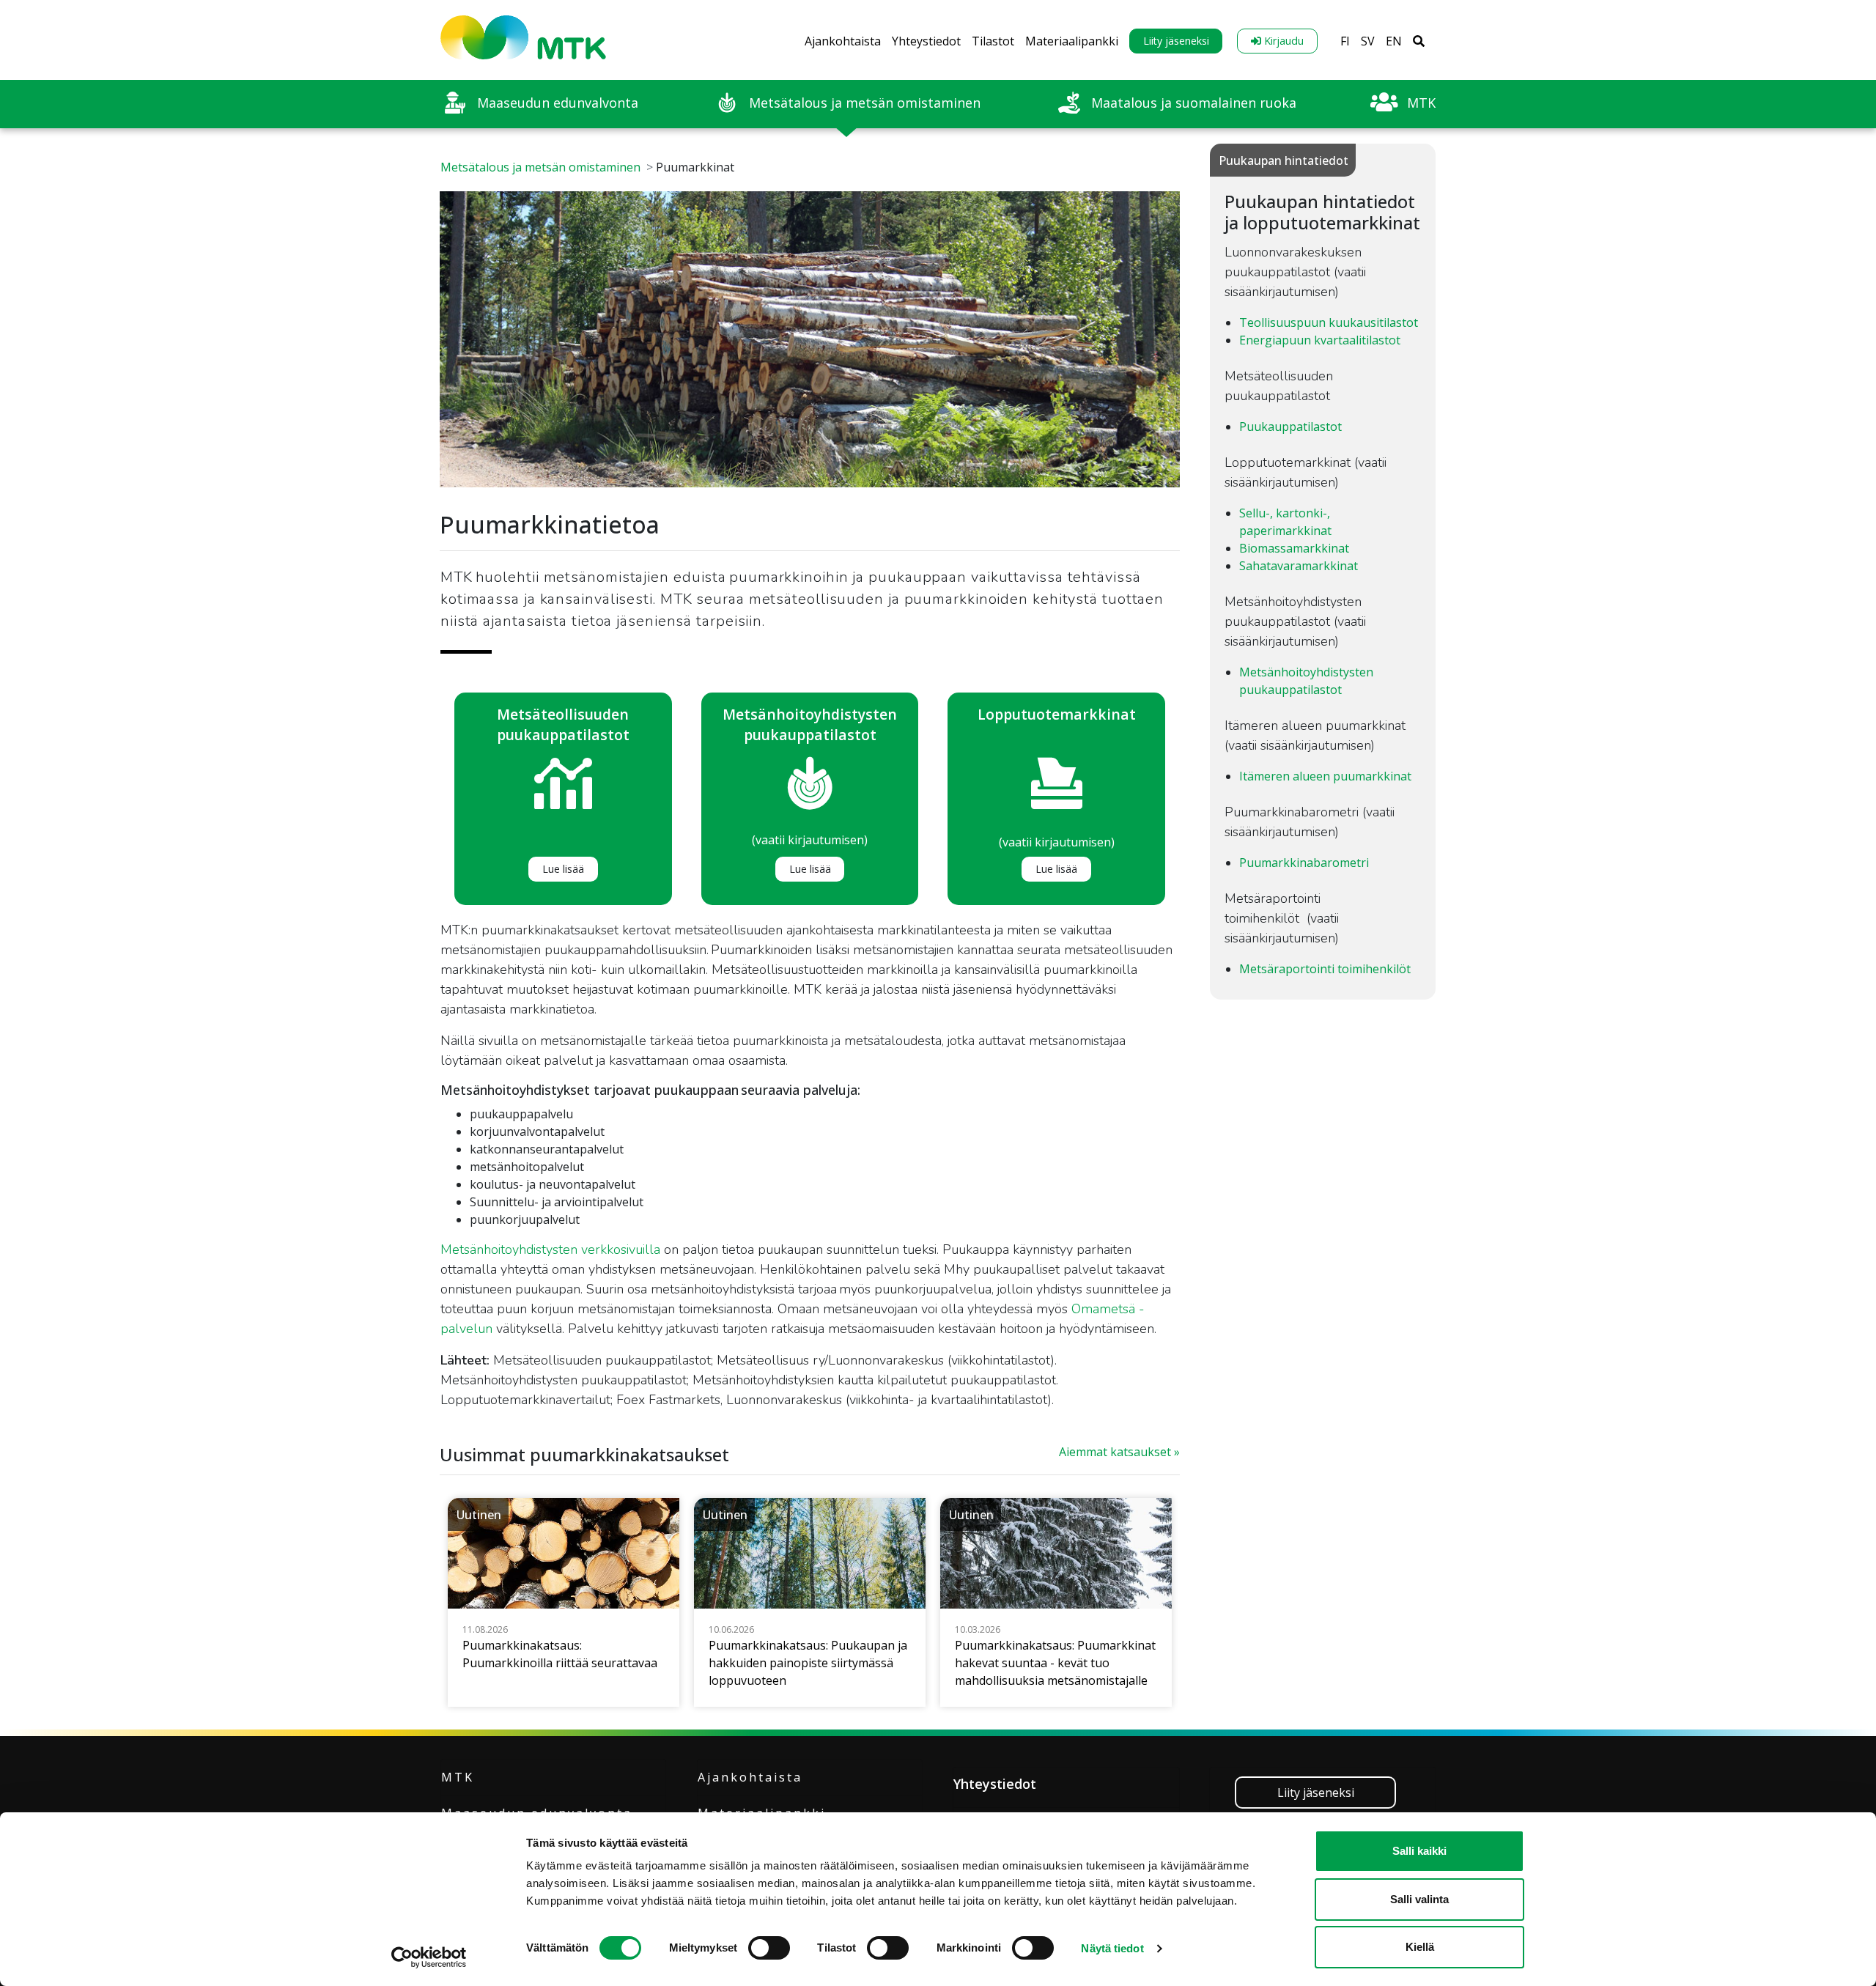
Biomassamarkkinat (1294, 548)
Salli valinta (1419, 1899)
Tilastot (993, 41)
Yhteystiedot (926, 41)
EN (1394, 41)
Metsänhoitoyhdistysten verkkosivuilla (550, 1249)
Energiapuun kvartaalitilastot (1320, 340)
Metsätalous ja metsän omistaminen (540, 167)
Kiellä (1420, 1947)
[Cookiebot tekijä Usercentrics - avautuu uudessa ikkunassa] (429, 1957)
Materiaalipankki (1072, 41)
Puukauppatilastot (1290, 427)
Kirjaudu (1282, 41)
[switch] (769, 1948)
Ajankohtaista (843, 41)
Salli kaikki (1419, 1851)
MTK (458, 1777)
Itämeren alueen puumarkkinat (1325, 776)
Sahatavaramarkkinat (1299, 566)
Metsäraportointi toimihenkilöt (1325, 969)
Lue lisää (563, 869)
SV (1368, 41)
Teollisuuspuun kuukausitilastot (1329, 322)
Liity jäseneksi (1176, 41)
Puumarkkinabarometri (1304, 863)
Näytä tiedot (1112, 1948)
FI (1345, 41)
